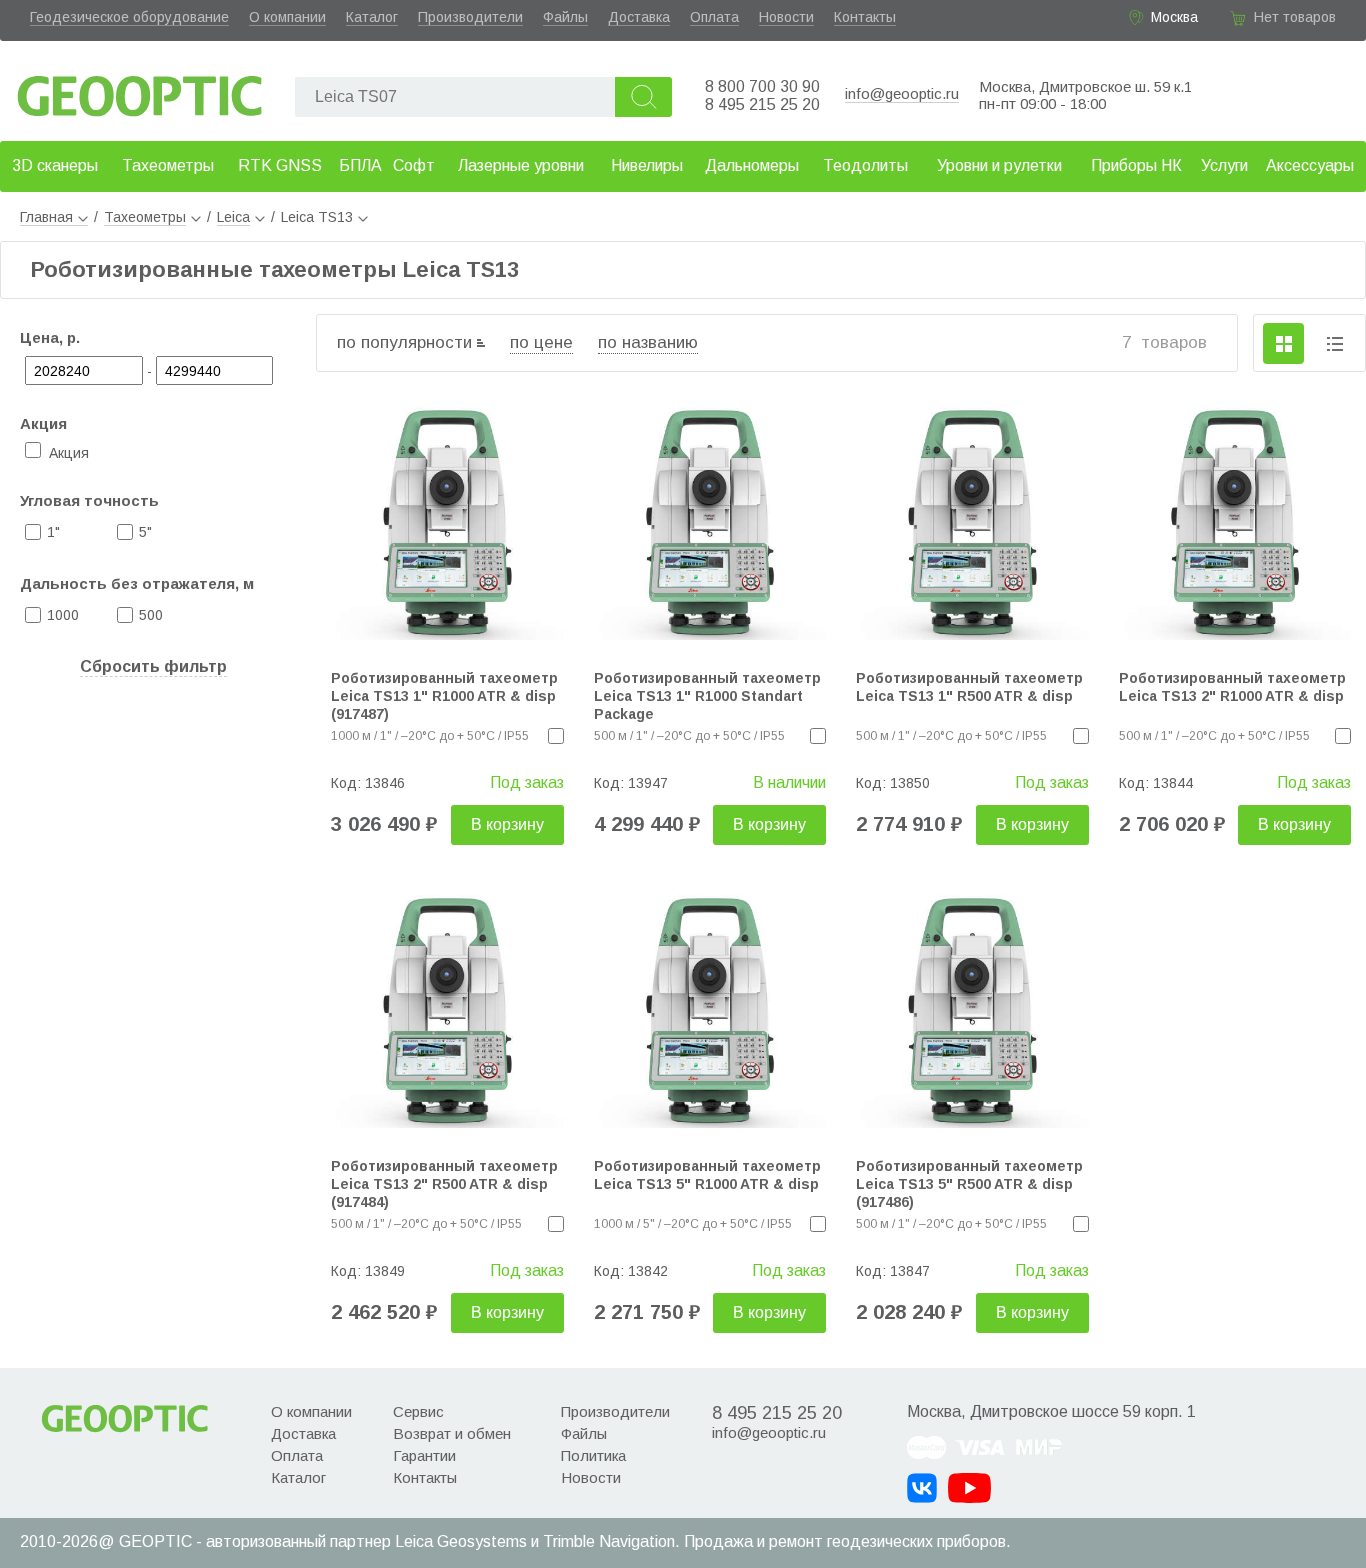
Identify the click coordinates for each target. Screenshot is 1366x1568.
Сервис (418, 1411)
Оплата (714, 17)
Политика (593, 1455)
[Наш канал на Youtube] (969, 1488)
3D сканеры (55, 165)
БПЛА (360, 165)
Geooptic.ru (140, 90)
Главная (46, 217)
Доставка (639, 17)
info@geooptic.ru (902, 93)
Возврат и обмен (452, 1433)
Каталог (372, 17)
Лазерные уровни (521, 165)
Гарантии (424, 1455)
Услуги (1224, 165)
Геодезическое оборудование (129, 17)
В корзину (507, 824)
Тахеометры (168, 165)
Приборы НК (1136, 165)
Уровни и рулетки (999, 165)
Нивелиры (647, 165)
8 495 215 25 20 (762, 104)
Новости (786, 17)
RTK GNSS (280, 165)
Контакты (865, 17)
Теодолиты (865, 165)
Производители (470, 17)
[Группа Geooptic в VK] (922, 1488)
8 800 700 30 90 (762, 86)
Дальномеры (752, 165)
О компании (287, 17)
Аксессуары (1310, 165)
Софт (414, 165)
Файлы (565, 17)
